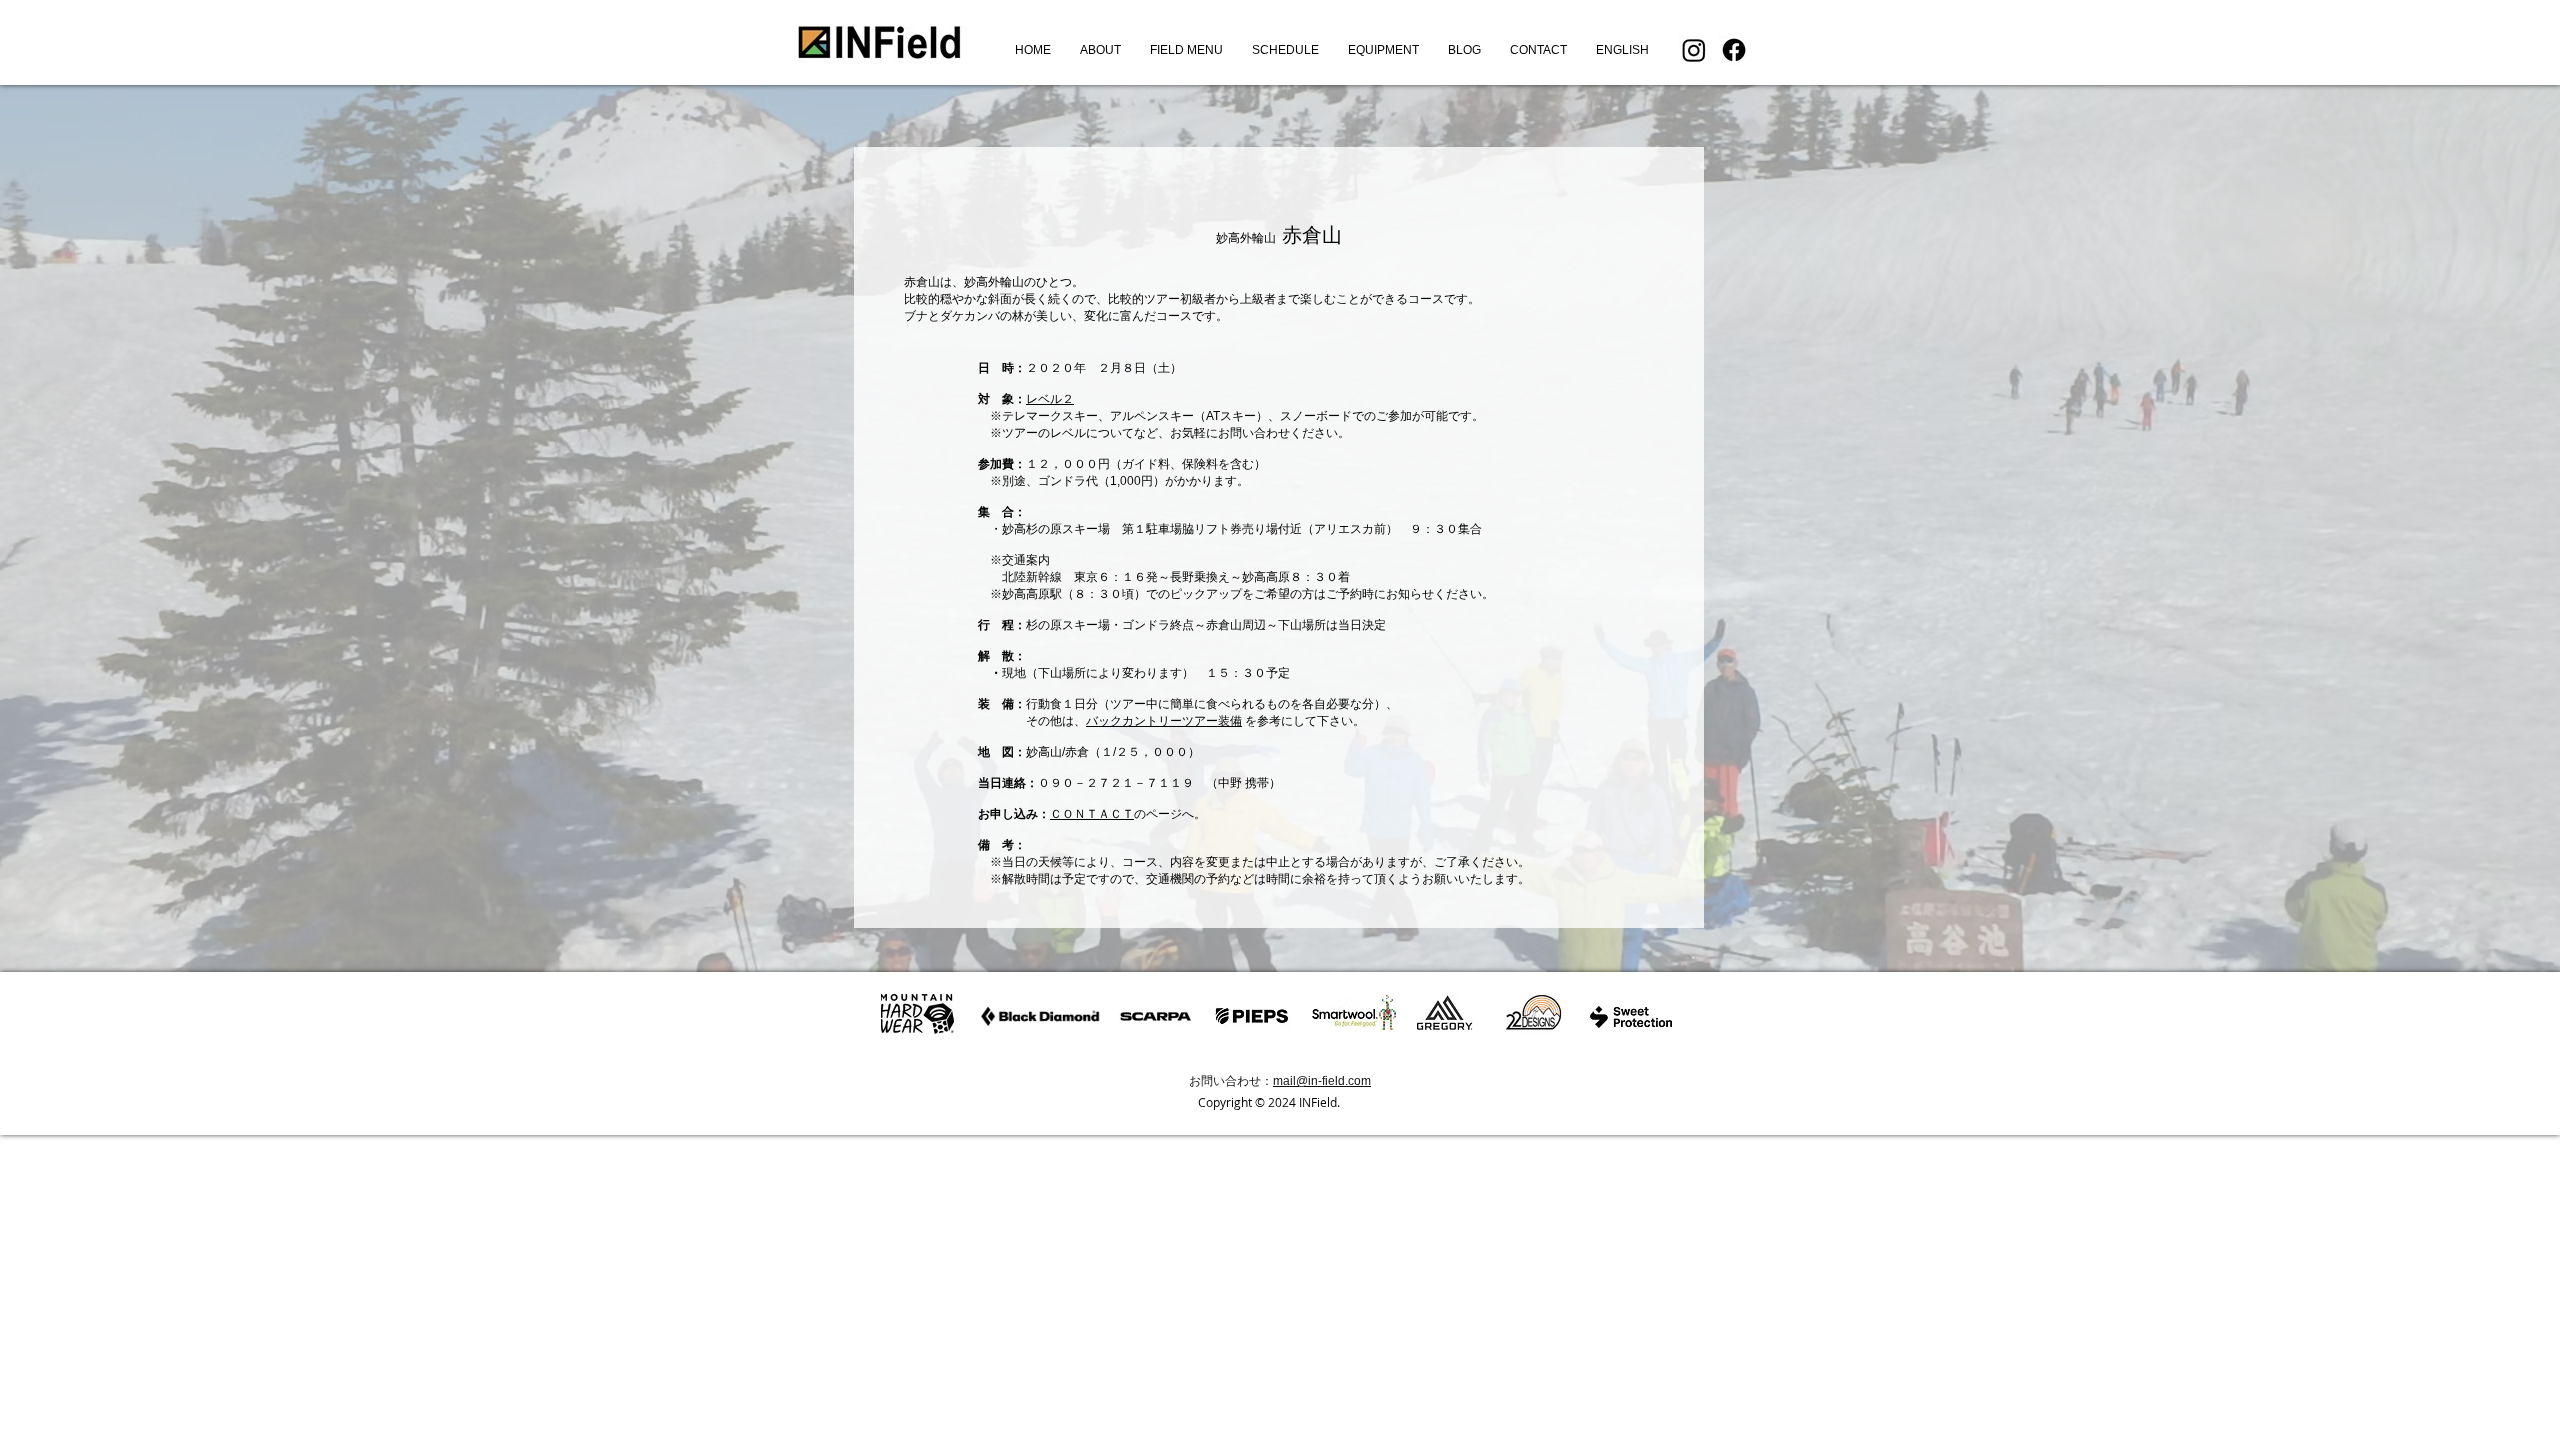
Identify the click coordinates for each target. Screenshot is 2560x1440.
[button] (1186, 50)
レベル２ (1050, 399)
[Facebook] (1734, 50)
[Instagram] (1694, 50)
